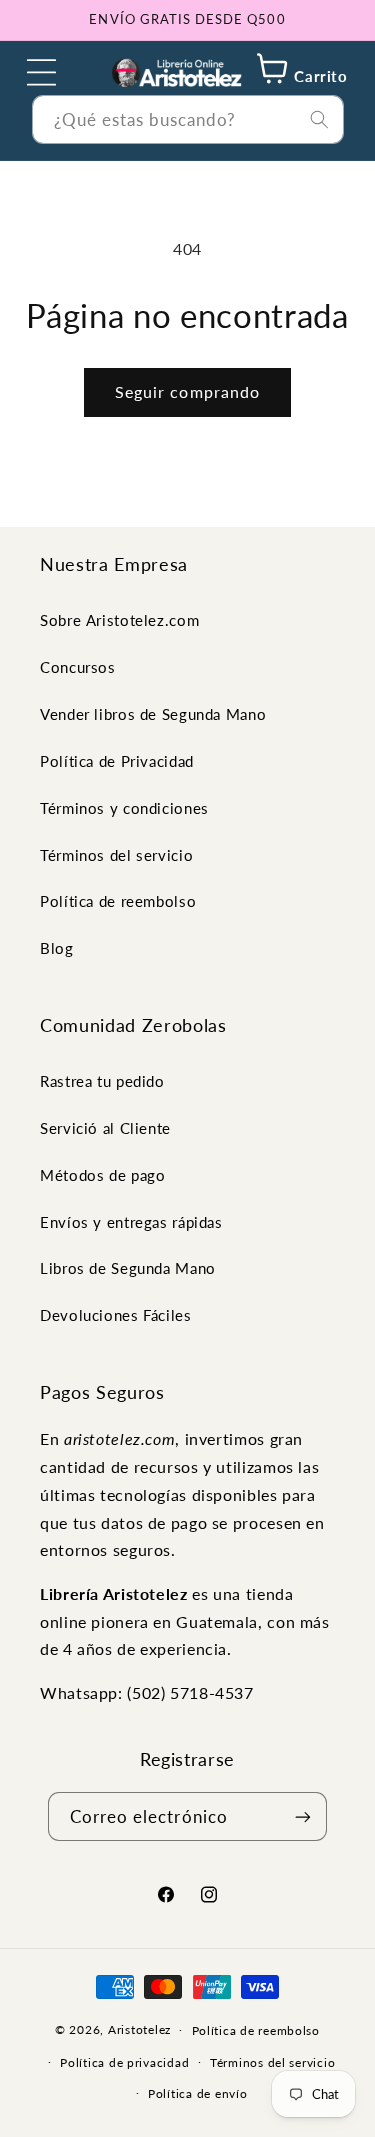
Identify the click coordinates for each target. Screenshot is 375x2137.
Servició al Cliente (105, 1128)
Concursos (78, 667)
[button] (42, 72)
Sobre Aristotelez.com (119, 620)
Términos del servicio (116, 855)
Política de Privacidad (117, 761)
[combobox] (188, 119)
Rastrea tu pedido (102, 1081)
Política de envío (198, 2093)
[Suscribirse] (303, 1816)
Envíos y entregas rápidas (131, 1222)
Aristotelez (139, 2029)
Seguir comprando (187, 391)
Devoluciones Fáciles (116, 1315)
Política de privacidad (124, 2062)
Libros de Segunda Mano (128, 1268)
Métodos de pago (102, 1175)
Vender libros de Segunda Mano (153, 714)
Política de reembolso (118, 901)
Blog (57, 948)
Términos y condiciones (124, 808)
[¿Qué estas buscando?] (319, 119)
